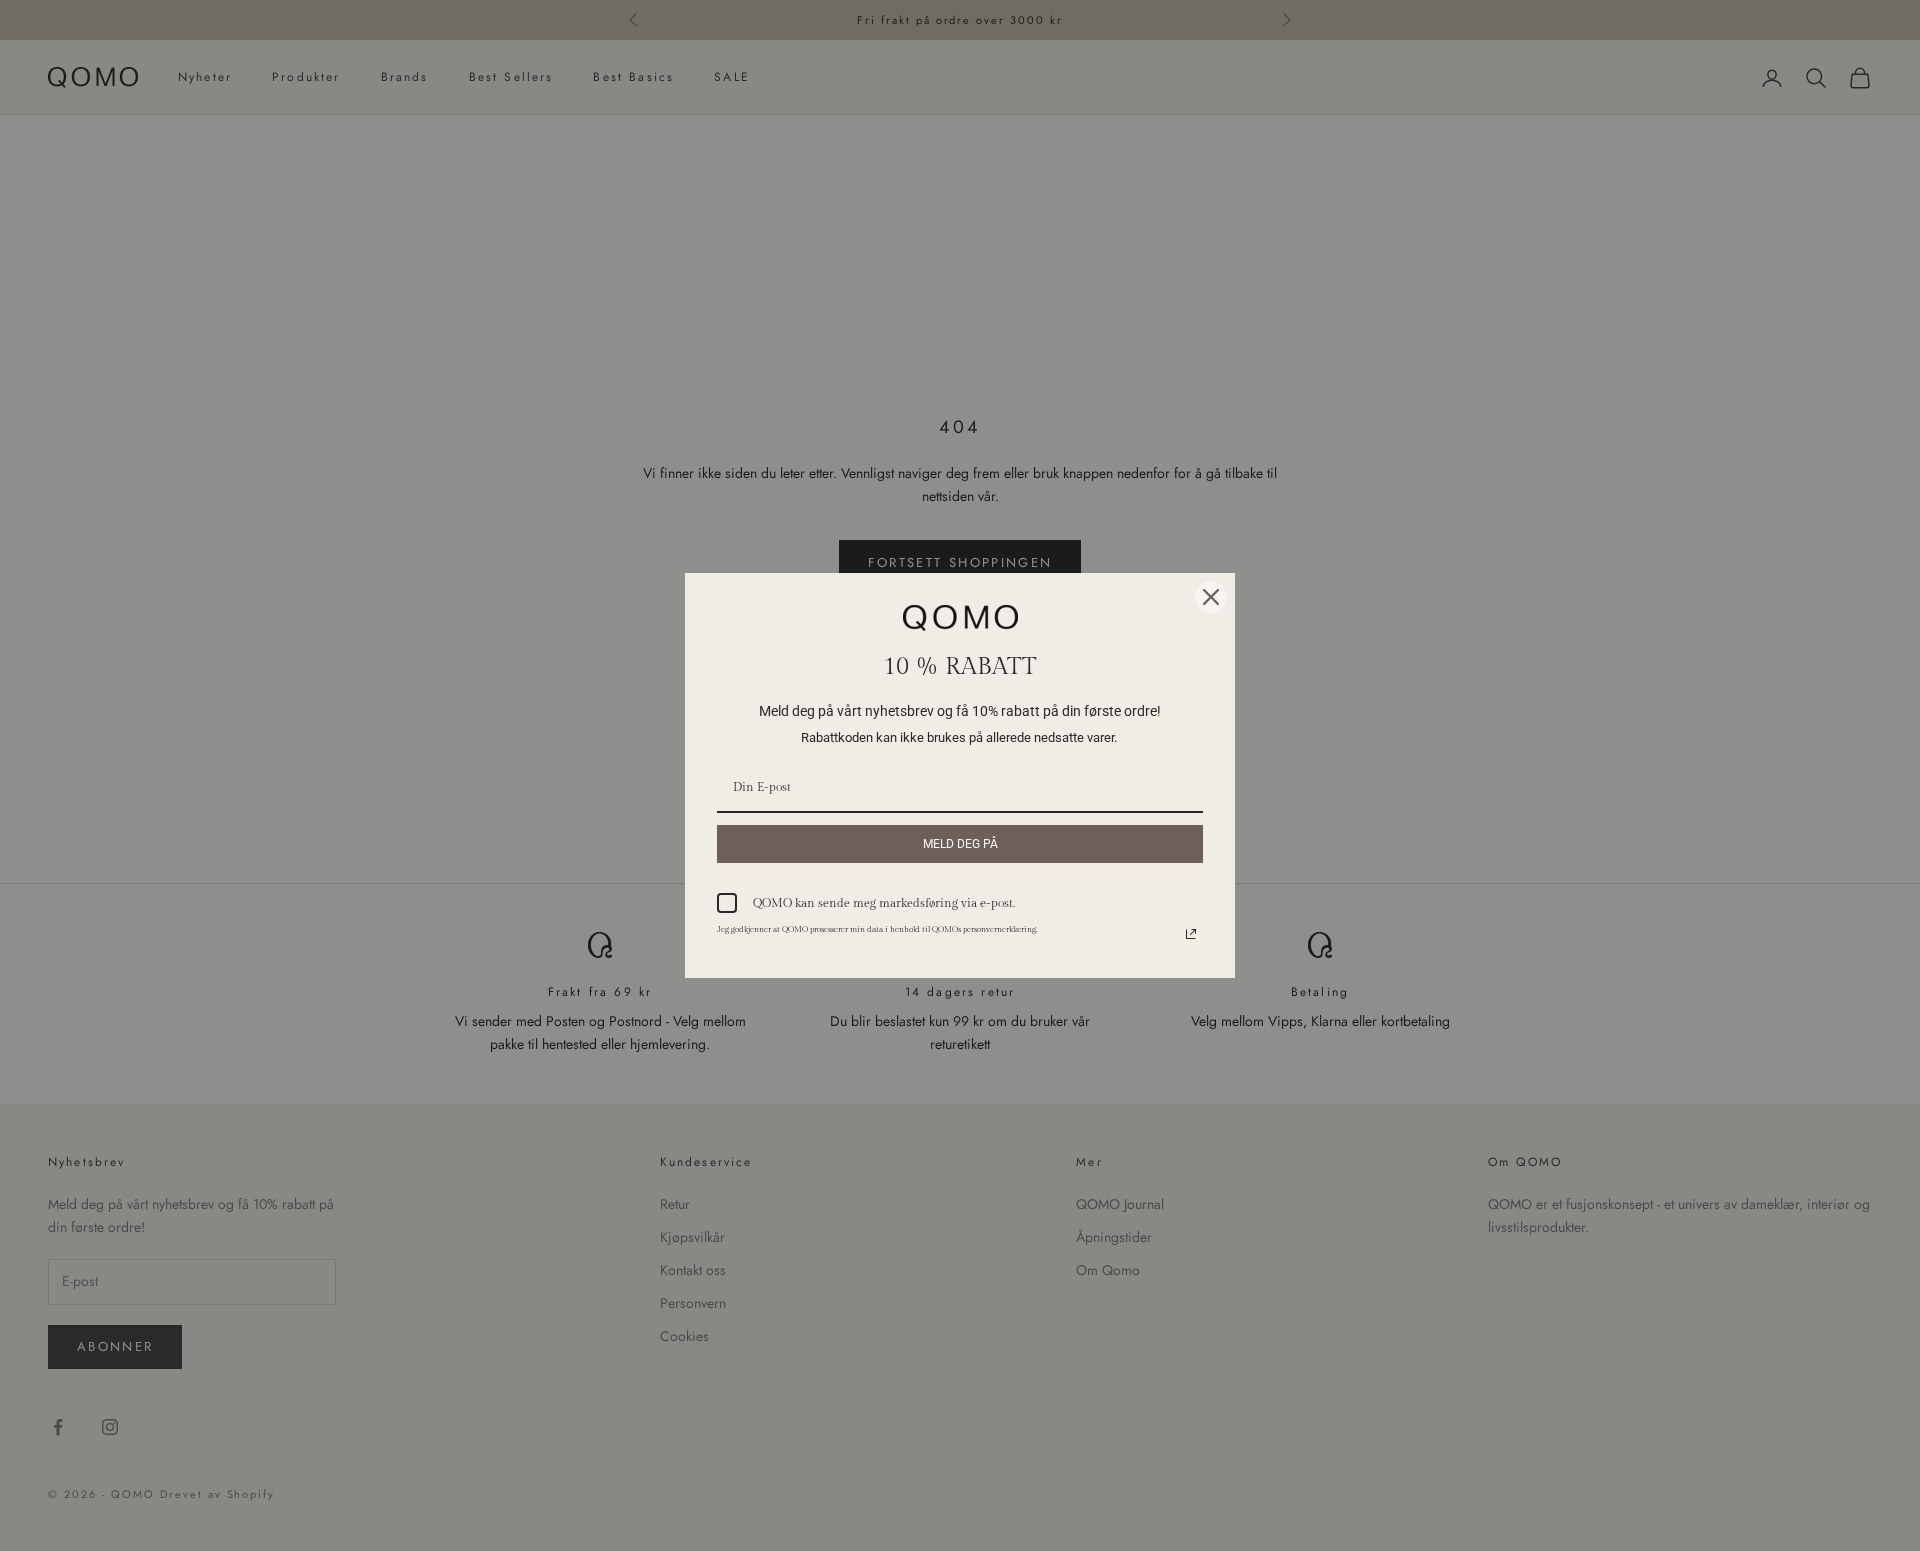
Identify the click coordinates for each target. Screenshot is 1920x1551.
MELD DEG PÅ (960, 844)
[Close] (1211, 597)
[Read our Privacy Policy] (1191, 934)
